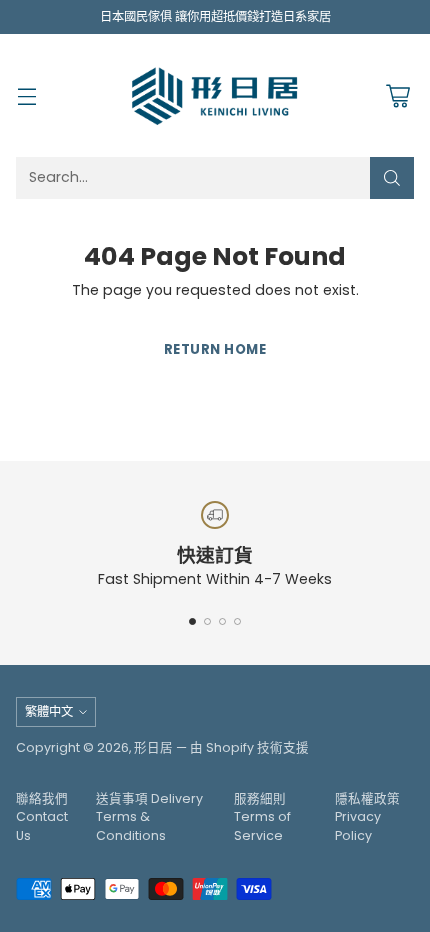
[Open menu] (26, 95)
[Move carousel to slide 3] (222, 621)
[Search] (392, 178)
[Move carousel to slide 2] (207, 621)
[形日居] (215, 95)
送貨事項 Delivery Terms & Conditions (149, 817)
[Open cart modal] (397, 95)
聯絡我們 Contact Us (42, 817)
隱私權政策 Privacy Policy (367, 817)
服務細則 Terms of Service (262, 817)
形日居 (153, 747)
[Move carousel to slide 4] (237, 621)
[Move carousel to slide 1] (192, 621)
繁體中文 (49, 711)
